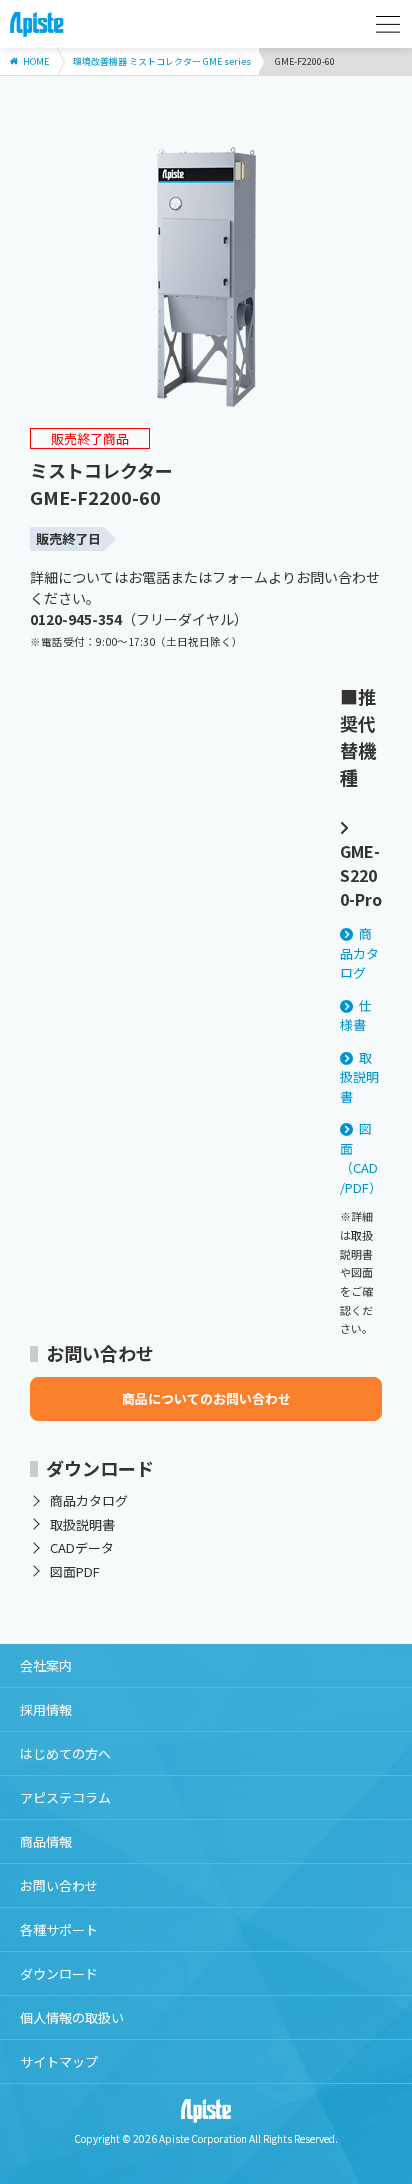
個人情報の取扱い (72, 2017)
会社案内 (46, 1665)
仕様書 (356, 1015)
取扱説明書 (359, 1077)
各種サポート (59, 1929)
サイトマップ (59, 2061)
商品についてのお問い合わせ (206, 1398)
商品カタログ (359, 953)
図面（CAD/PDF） (361, 1158)
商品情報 (46, 1841)
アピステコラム (65, 1797)
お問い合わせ (59, 1885)
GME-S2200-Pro (361, 875)
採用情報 (46, 1709)
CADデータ (82, 1547)
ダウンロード (59, 1973)
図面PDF (75, 1571)
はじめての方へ (65, 1753)
